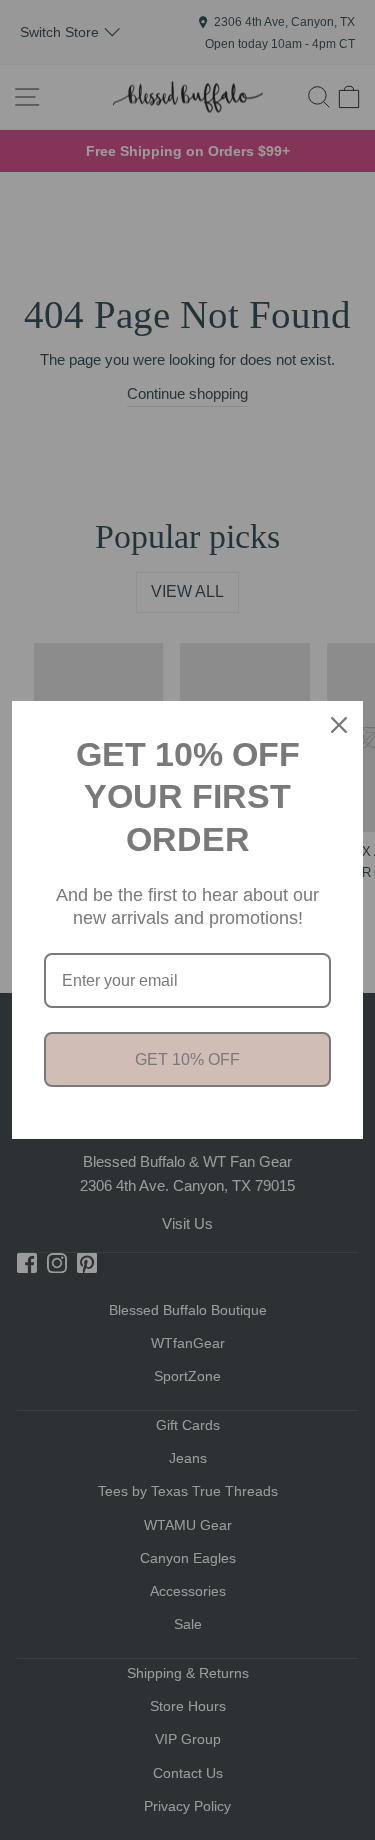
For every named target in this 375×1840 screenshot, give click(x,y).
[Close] (339, 725)
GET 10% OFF (187, 1059)
